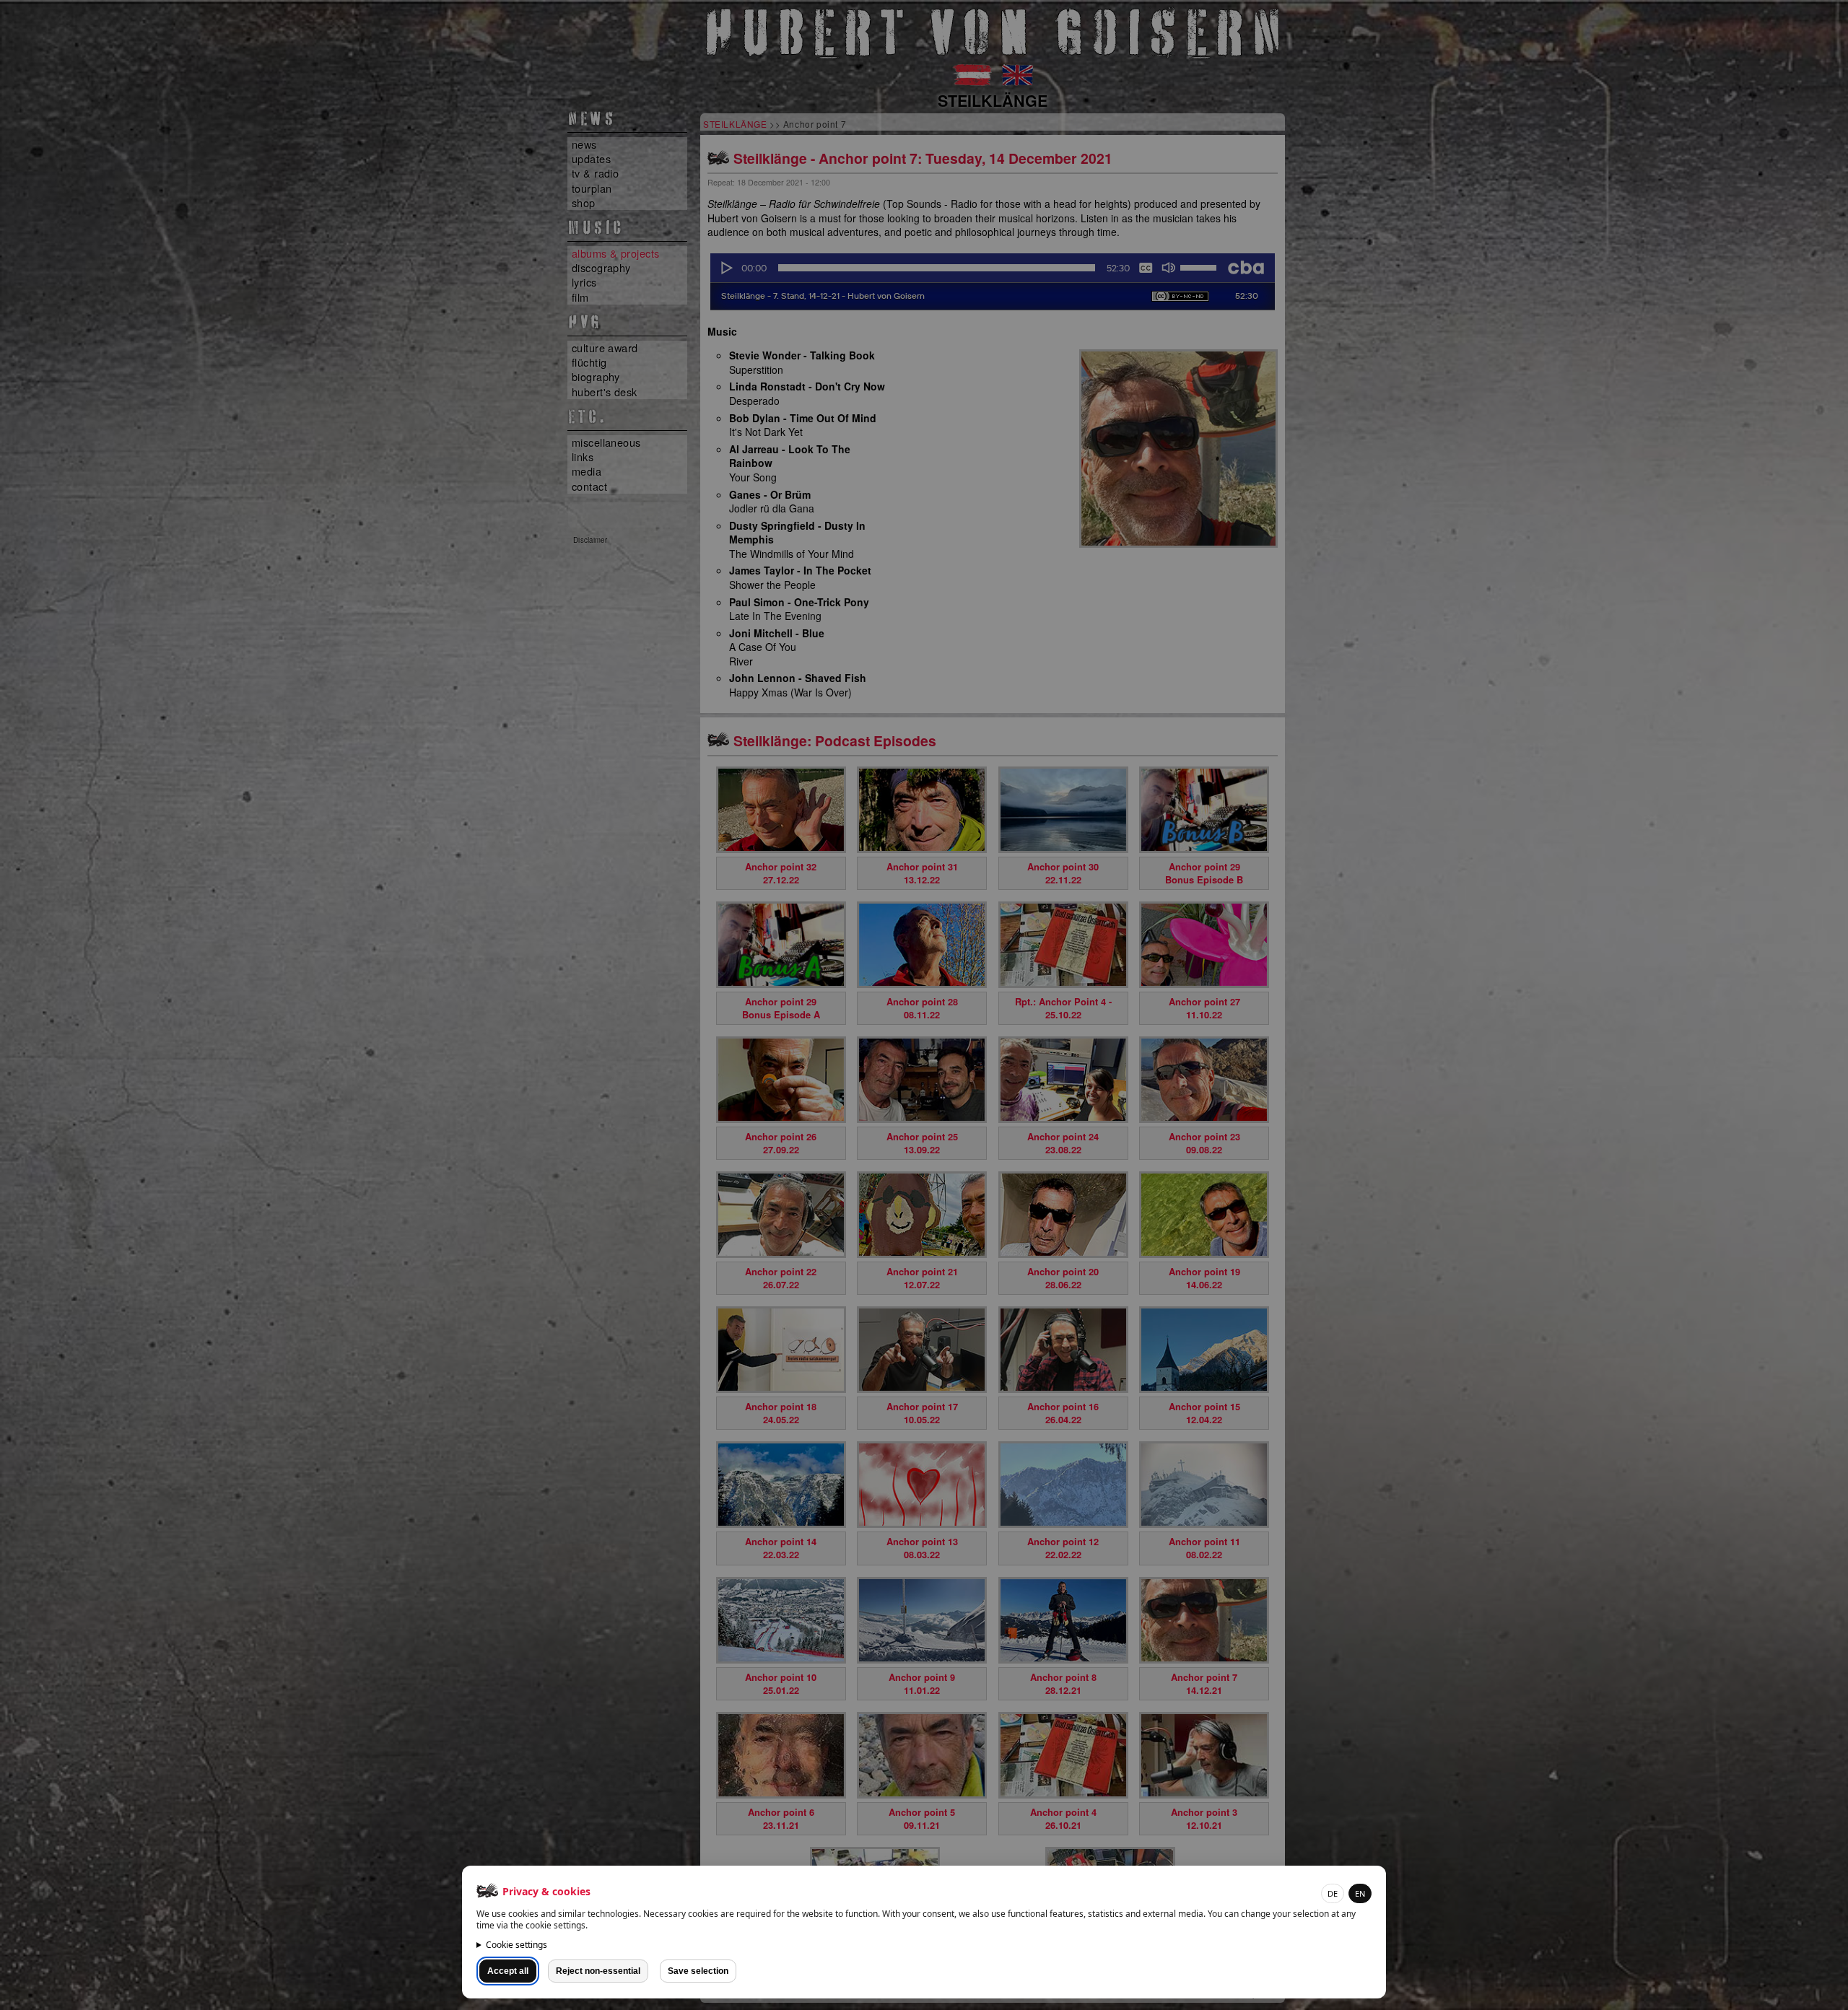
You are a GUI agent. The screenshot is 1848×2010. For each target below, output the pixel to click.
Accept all (508, 1971)
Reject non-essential (598, 1971)
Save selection (698, 1971)
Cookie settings (517, 1945)
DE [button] (1333, 1893)
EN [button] (1360, 1893)
